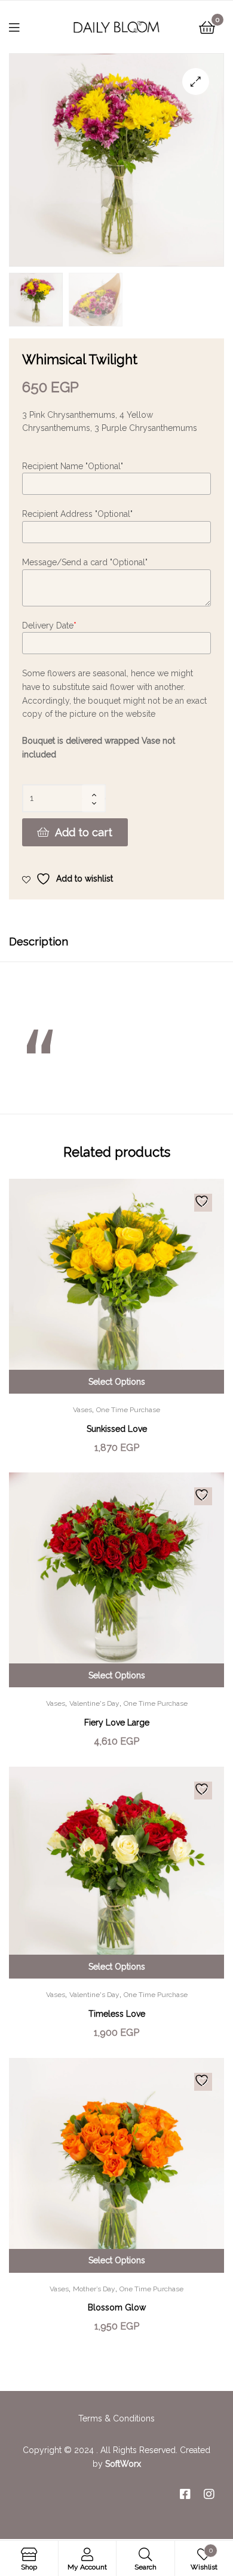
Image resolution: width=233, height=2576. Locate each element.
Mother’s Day (94, 2289)
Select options (117, 1382)
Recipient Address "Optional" (77, 514)
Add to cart (84, 832)
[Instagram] (209, 2494)
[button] (196, 81)
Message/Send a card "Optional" (85, 562)
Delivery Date (49, 625)
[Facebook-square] (185, 2494)
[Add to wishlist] (203, 1203)
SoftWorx (123, 2464)
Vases (82, 1410)
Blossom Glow (117, 2307)
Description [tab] (39, 942)
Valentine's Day (94, 1703)
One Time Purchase (128, 1410)
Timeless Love (117, 2014)
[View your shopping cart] (207, 27)
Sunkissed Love (117, 1429)
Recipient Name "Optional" (73, 466)
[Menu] (22, 27)
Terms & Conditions (116, 2418)
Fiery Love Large (117, 1723)
